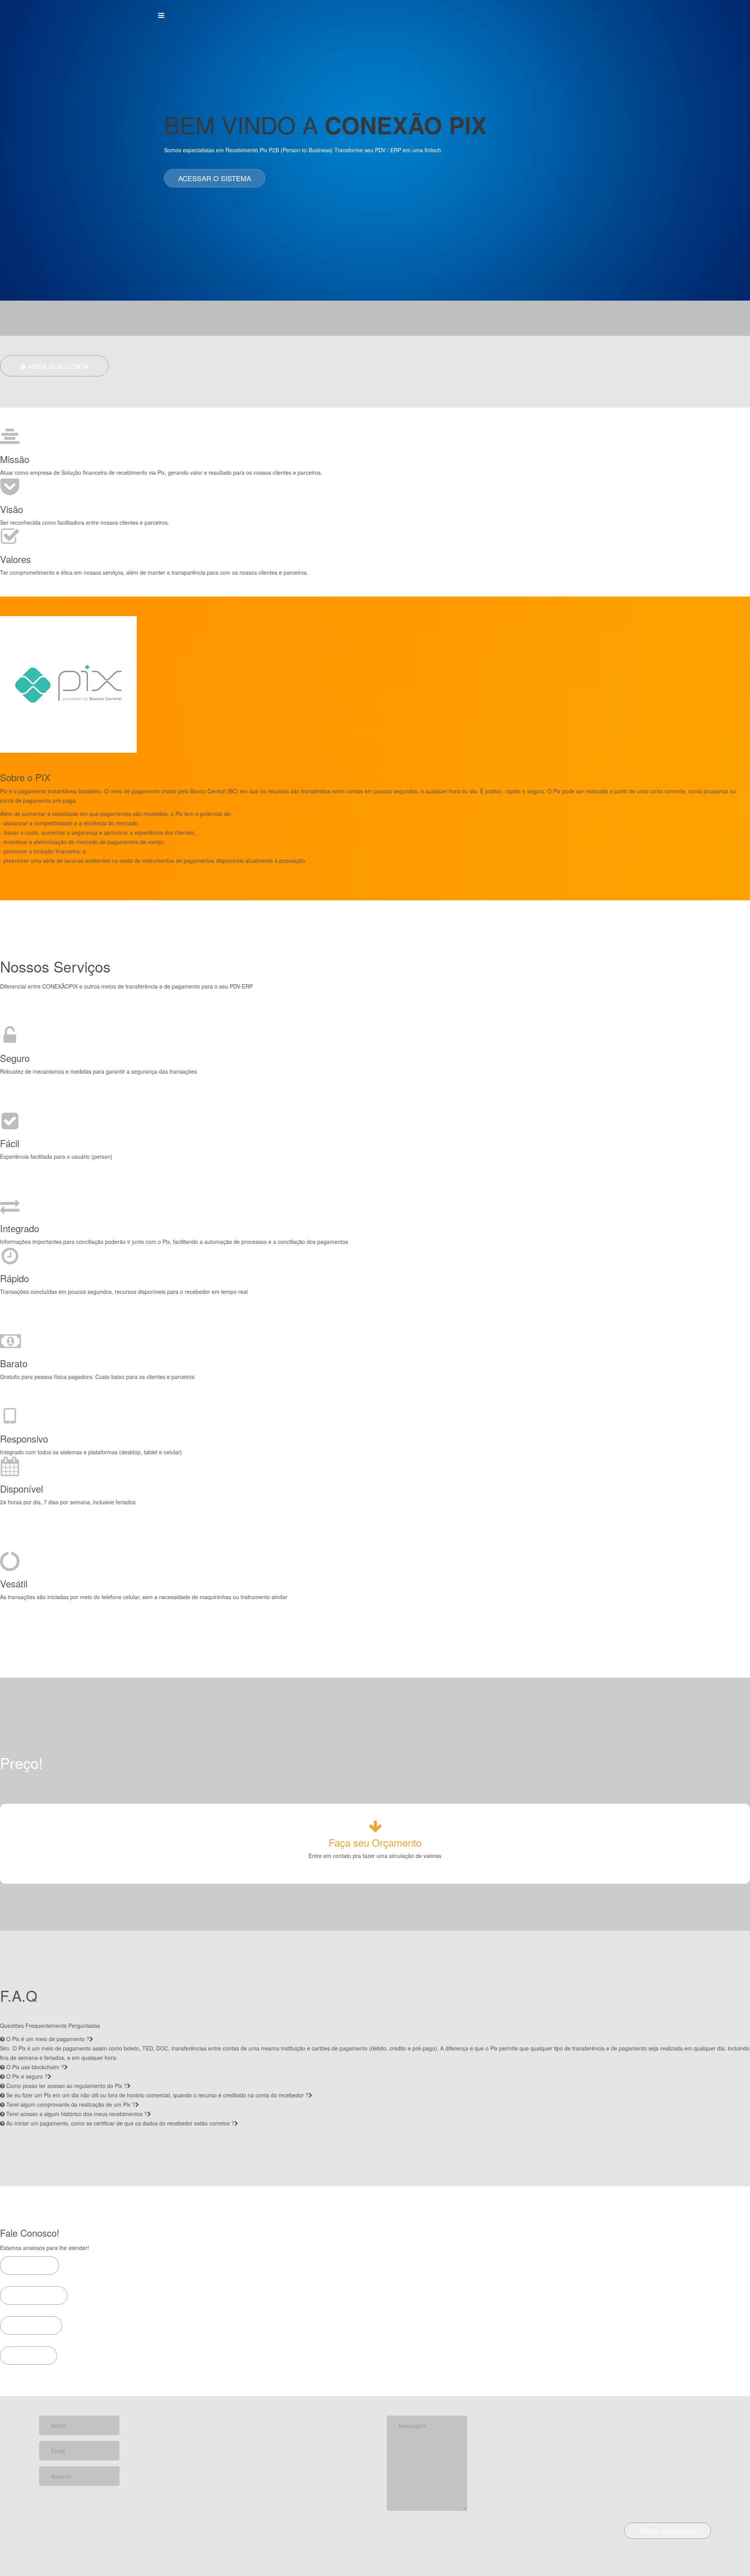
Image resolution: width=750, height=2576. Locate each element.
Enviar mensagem (668, 2531)
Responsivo (24, 1439)
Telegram (29, 2265)
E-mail (32, 2355)
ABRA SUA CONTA (57, 366)
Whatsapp (37, 2295)
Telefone (34, 2325)
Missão (15, 459)
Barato (14, 1363)
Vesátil (14, 1584)
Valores (15, 559)
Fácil (10, 1143)
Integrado (20, 1228)
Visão (12, 509)
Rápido (14, 1278)
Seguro (15, 1058)
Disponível (21, 1489)
